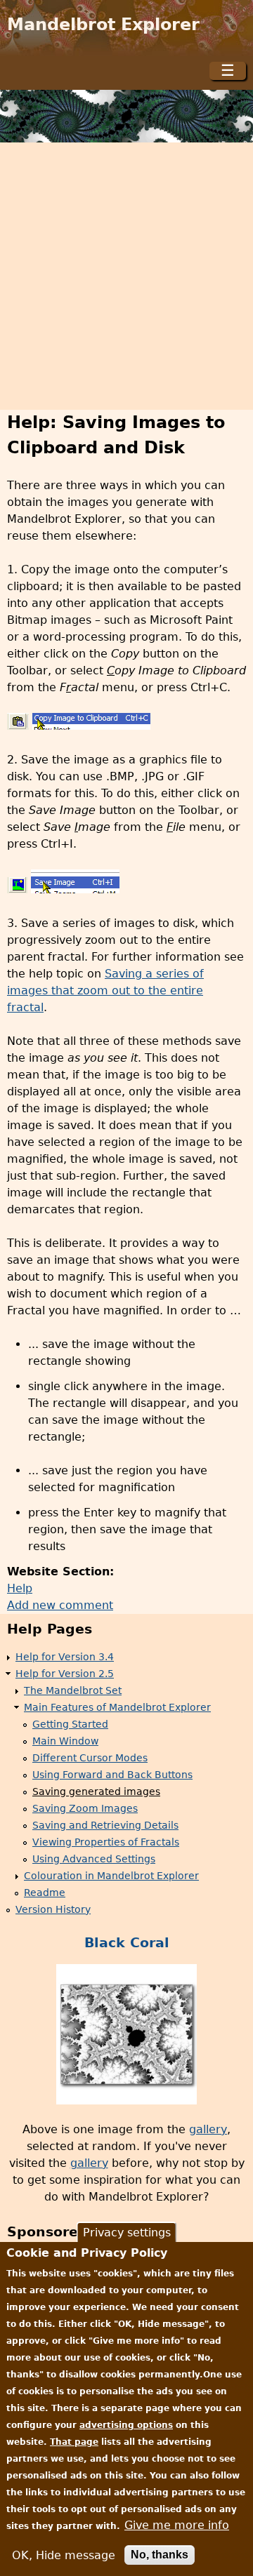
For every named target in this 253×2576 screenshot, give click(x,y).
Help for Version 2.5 (65, 1674)
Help (20, 1588)
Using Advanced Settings (94, 1859)
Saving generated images (96, 1791)
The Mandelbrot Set (73, 1690)
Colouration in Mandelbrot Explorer (111, 1876)
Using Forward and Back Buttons (112, 1775)
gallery (208, 2129)
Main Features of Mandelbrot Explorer (117, 1707)
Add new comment (60, 1605)
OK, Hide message (64, 2555)
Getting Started (70, 1724)
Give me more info (177, 2525)
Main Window (65, 1741)
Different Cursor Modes (90, 1758)
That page (74, 2442)
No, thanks (160, 2555)
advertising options (126, 2425)
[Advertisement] (126, 276)
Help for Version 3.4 (65, 1657)
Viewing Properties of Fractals (106, 1842)
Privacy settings (127, 2233)
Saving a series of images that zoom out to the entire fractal (105, 990)
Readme (45, 1893)
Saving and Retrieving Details (105, 1825)
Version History (53, 1909)
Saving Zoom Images (85, 1808)
